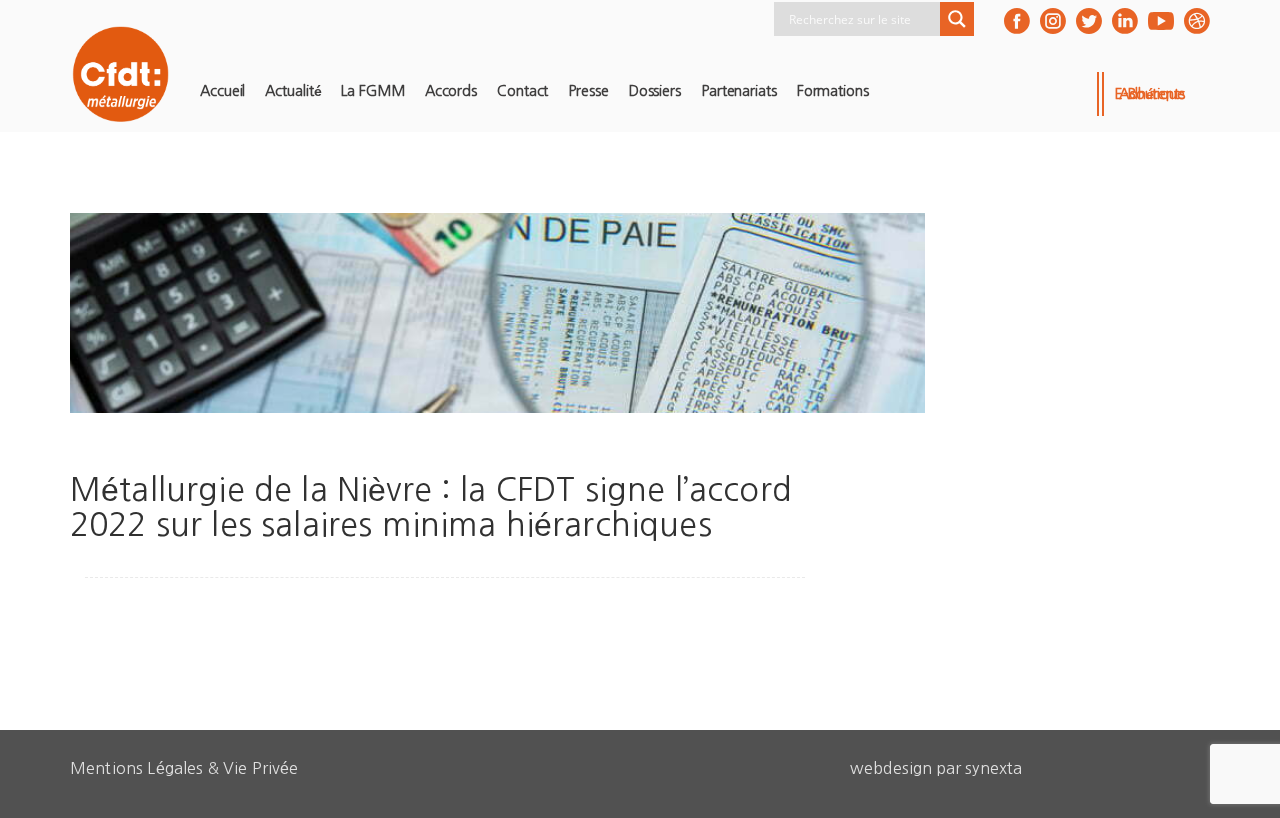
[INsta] (1053, 21)
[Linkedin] (1125, 21)
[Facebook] (1017, 21)
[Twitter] (1089, 21)
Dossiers (655, 91)
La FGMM (372, 91)
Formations (833, 91)
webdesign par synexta (936, 768)
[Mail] (1197, 21)
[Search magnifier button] (957, 19)
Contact (522, 91)
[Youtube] (1161, 21)
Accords (451, 91)
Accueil (222, 91)
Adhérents (1152, 94)
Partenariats (739, 91)
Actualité (293, 91)
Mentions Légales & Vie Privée (184, 768)
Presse (588, 91)
